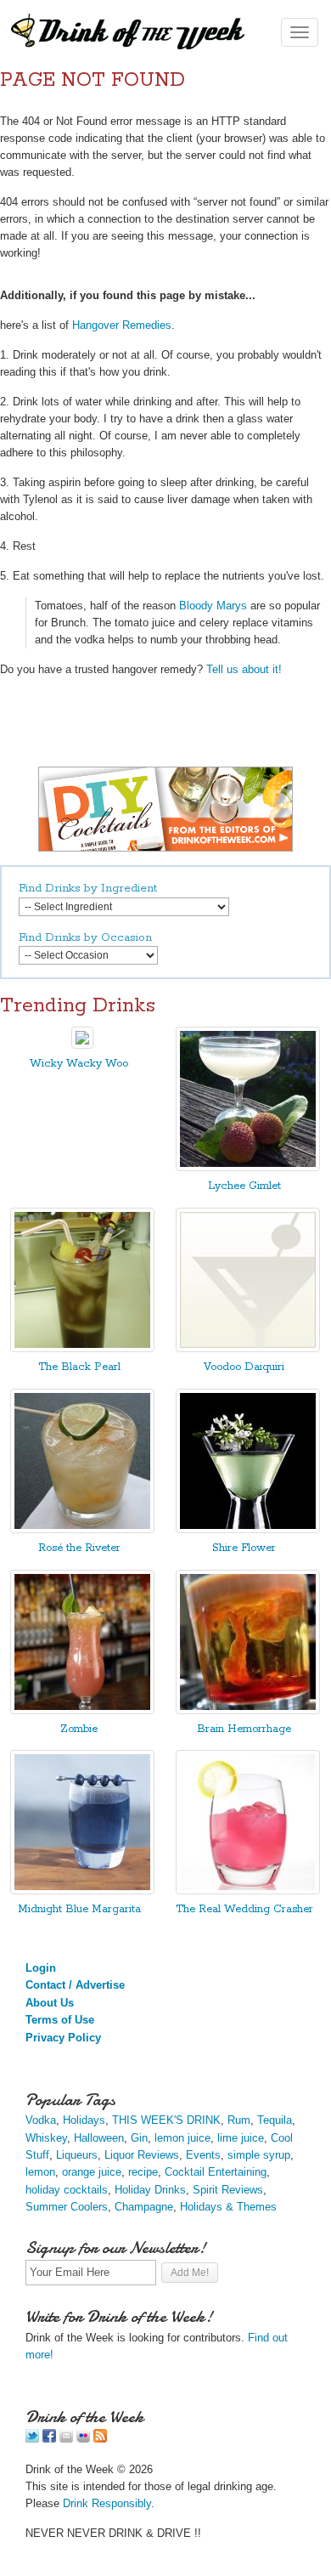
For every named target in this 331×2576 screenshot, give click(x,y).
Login (41, 1968)
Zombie (79, 1729)
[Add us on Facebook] (49, 2439)
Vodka (41, 2120)
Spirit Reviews (228, 2190)
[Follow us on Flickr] (83, 2439)
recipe (143, 2172)
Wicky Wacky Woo (79, 1064)
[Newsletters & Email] (66, 2439)
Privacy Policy (63, 2038)
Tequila (275, 2120)
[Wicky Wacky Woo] (82, 1045)
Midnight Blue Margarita (79, 1909)
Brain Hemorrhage (244, 1729)
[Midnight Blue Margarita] (82, 1891)
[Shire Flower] (248, 1529)
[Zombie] (82, 1710)
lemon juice (182, 2138)
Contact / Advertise (75, 1985)
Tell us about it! (244, 669)
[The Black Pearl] (82, 1348)
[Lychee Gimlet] (248, 1167)
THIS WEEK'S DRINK (166, 2120)
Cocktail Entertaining (216, 2172)
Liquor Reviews (142, 2155)
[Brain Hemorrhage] (248, 1710)
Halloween (99, 2138)
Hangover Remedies (122, 325)
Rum (239, 2120)
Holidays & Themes (228, 2207)
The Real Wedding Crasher (244, 1909)
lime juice (241, 2138)
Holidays (84, 2120)
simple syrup (259, 2155)
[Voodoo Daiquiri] (248, 1348)
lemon (40, 2172)
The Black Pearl (79, 1367)
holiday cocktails (67, 2190)
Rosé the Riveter (79, 1548)
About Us (50, 2003)
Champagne (144, 2207)
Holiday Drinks (150, 2190)
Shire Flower (244, 1548)
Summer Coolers (67, 2207)
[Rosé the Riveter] (82, 1529)
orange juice (92, 2172)
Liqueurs (77, 2155)
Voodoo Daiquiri (244, 1367)
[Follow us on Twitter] (32, 2439)
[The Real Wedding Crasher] (248, 1891)
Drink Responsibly (107, 2503)
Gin (139, 2138)
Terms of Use (60, 2020)
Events (203, 2155)
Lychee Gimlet (244, 1186)
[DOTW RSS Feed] (100, 2439)
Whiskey (46, 2138)
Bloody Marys (213, 606)
